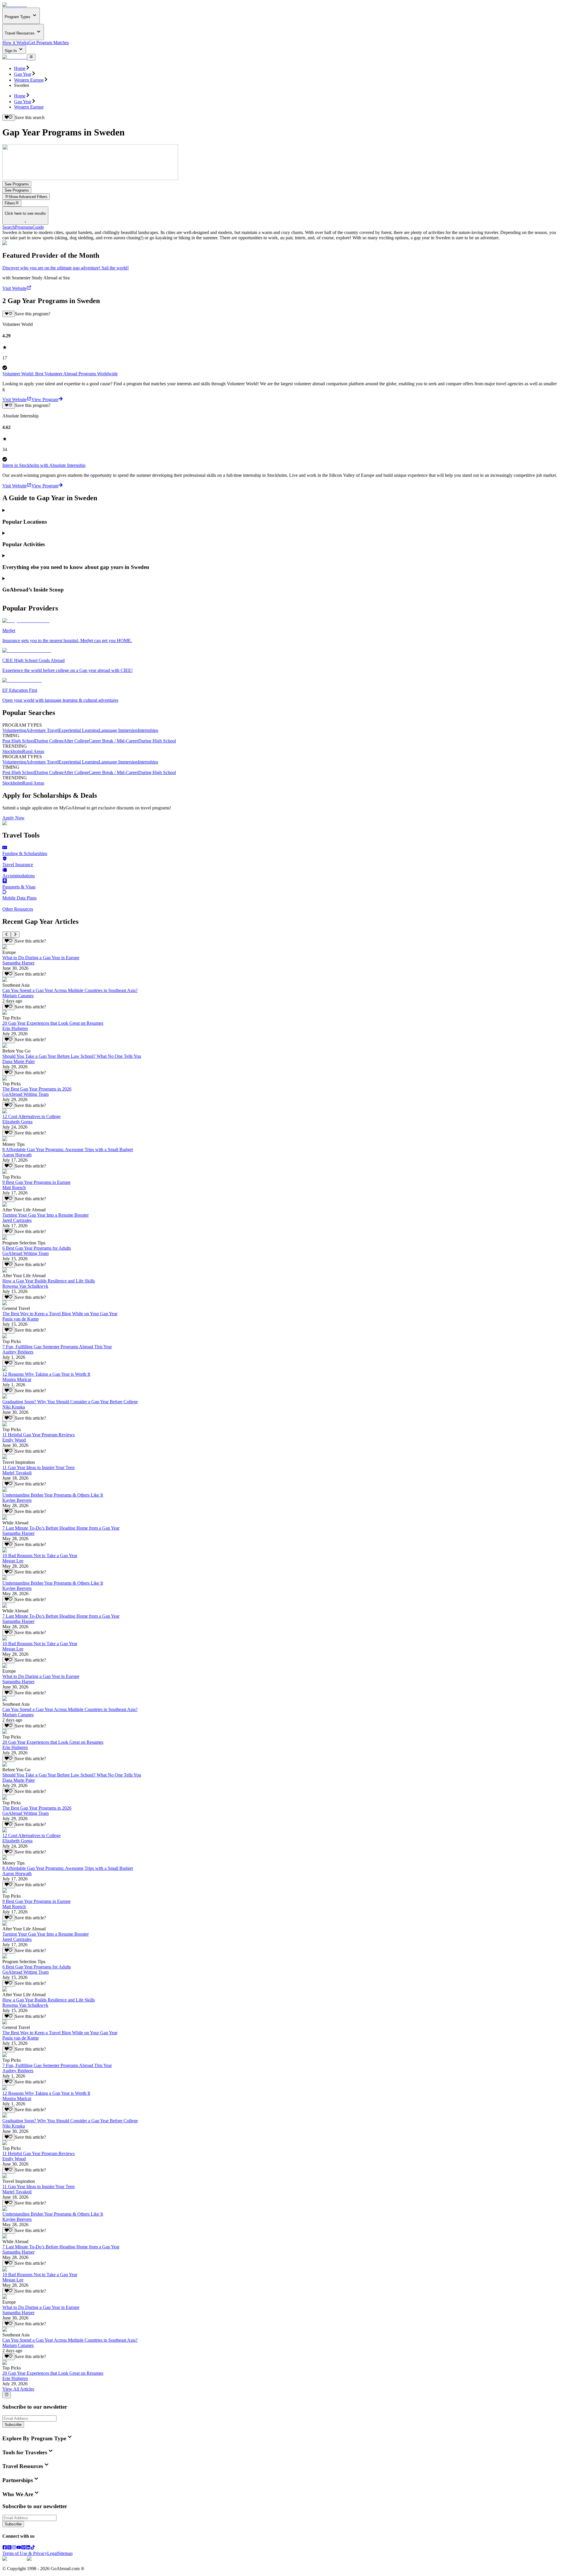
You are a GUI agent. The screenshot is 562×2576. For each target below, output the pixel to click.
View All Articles (18, 2389)
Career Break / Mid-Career (113, 741)
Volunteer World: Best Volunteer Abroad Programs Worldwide (60, 374)
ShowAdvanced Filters (28, 197)
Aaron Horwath (17, 1155)
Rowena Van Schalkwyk (25, 1286)
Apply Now (13, 818)
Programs (24, 227)
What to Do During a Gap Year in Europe (41, 958)
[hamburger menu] (31, 57)
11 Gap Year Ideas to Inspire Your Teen (38, 1467)
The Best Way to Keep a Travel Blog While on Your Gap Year (60, 1314)
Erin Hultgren (15, 1028)
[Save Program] (9, 314)
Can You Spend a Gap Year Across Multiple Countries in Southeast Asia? (70, 990)
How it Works (15, 43)
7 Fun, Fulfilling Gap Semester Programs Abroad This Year (57, 1347)
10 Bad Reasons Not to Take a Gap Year (40, 1556)
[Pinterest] (23, 2548)
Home (20, 68)
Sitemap (65, 2553)
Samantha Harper (18, 963)
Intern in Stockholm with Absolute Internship (44, 465)
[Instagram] (14, 2548)
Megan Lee (13, 1561)
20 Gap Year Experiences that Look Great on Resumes (53, 1023)
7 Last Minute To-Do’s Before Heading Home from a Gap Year (61, 1528)
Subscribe (13, 2425)
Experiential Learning (79, 730)
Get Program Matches (49, 43)
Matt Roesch (14, 1188)
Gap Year (23, 74)
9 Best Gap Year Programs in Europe (36, 1182)
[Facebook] (5, 2548)
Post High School (19, 741)
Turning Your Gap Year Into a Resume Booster (46, 1215)
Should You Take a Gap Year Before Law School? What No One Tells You (72, 1056)
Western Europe (29, 80)
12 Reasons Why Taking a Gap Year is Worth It (46, 1374)
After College (76, 741)
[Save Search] (9, 118)
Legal (52, 2553)
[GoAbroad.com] (15, 5)
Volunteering (14, 730)
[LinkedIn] (28, 2548)
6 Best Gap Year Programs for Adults (37, 1248)
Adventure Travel (42, 730)
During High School (157, 741)
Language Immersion (118, 730)
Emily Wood (14, 1440)
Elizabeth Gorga (17, 1122)
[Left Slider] (7, 935)
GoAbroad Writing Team (25, 1094)
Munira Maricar (17, 1379)
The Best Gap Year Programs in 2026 (37, 1089)
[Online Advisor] (7, 2395)
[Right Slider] (15, 935)
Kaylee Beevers (17, 1500)
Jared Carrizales (17, 1220)
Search (9, 227)
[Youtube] (19, 2548)
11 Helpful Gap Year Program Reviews (38, 1435)
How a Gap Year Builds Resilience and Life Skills (49, 1281)
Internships (148, 730)
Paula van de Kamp (20, 1319)
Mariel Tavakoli (17, 1473)
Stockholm (12, 751)
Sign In (11, 51)
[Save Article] (9, 941)
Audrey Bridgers (18, 1352)
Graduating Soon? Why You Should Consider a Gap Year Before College (70, 1402)
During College (49, 741)
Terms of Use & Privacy (25, 2553)
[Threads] (9, 2548)
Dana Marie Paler (19, 1061)
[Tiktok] (33, 2548)
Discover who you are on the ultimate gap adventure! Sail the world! (66, 268)
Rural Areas (33, 751)
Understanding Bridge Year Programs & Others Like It (53, 1495)
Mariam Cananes (18, 996)
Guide (38, 227)
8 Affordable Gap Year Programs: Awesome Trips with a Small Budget (68, 1149)
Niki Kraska (14, 1407)
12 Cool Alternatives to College (31, 1116)
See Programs (17, 184)
